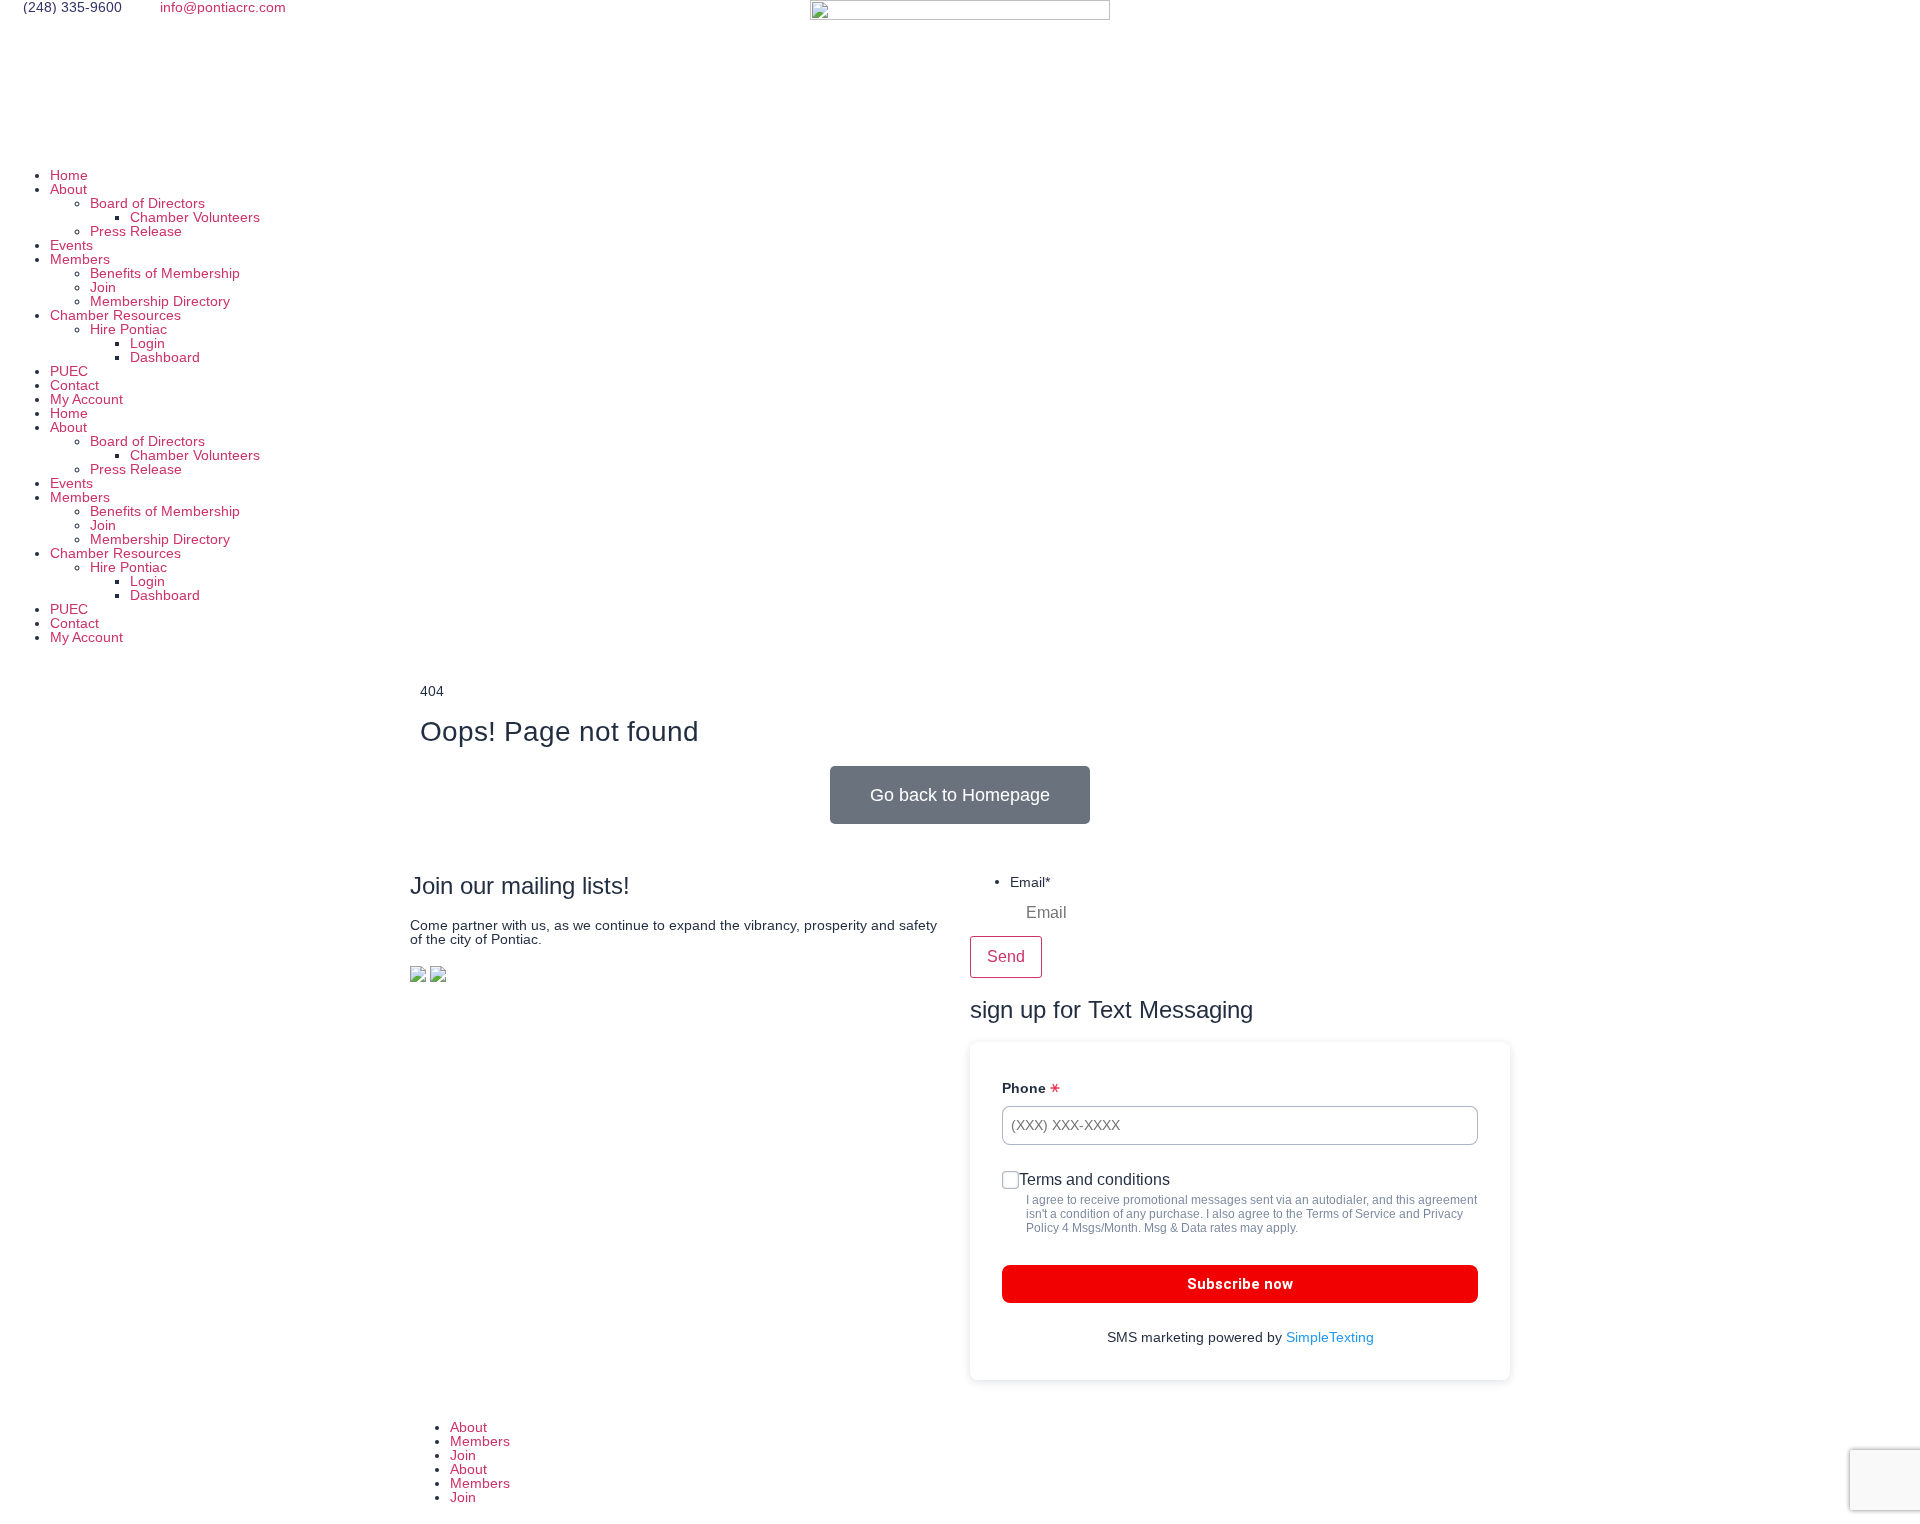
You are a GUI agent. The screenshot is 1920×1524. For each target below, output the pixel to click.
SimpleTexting (1330, 1337)
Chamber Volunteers (195, 217)
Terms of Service (1351, 1214)
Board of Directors (147, 203)
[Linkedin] (1413, 25)
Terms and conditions (1094, 1179)
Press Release (136, 231)
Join (103, 287)
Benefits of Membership (165, 273)
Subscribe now (1240, 1284)
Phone (1026, 1088)
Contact (74, 385)
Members (80, 259)
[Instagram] (1359, 25)
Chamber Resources (115, 315)
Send (1006, 956)
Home (69, 175)
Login (147, 343)
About (68, 189)
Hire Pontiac (128, 329)
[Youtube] (1467, 25)
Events (71, 245)
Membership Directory (160, 301)
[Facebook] (1305, 25)
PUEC (69, 371)
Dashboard (165, 357)
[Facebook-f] (995, 1461)
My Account (86, 399)
